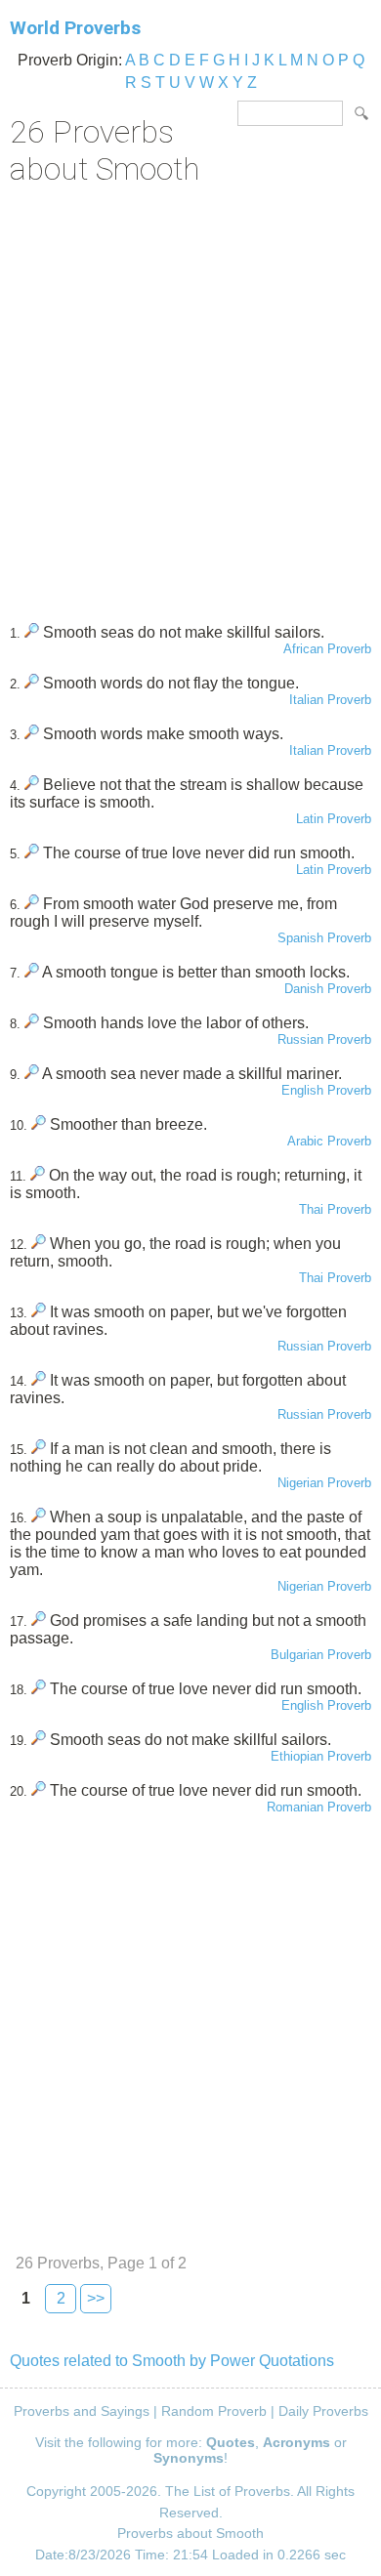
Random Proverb (214, 2411)
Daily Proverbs (323, 2411)
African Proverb (327, 649)
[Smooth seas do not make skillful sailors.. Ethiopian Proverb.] (39, 1740)
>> (96, 2298)
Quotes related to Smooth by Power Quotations (172, 2361)
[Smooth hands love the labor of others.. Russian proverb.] (32, 1023)
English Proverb (326, 1090)
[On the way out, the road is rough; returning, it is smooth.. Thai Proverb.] (38, 1175)
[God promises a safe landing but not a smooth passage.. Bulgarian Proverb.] (39, 1620)
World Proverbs (75, 28)
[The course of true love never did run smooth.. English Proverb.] (39, 1689)
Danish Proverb (328, 989)
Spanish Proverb (324, 938)
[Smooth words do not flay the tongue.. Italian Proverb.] (32, 683)
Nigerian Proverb (324, 1483)
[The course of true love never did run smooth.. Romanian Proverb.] (39, 1790)
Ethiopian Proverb (321, 1756)
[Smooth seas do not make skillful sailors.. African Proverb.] (32, 632)
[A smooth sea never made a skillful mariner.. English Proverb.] (32, 1074)
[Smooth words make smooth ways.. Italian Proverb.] (32, 734)
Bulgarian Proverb (321, 1655)
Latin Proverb (334, 819)
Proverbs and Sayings (82, 2411)
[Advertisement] (190, 397)
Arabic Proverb (329, 1141)
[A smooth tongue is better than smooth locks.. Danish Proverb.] (32, 972)
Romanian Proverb (319, 1807)
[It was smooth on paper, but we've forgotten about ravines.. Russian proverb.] (39, 1312)
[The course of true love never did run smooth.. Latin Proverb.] (32, 853)
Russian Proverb (324, 1039)
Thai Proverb (335, 1209)
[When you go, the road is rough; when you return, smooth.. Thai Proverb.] (39, 1244)
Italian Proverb (330, 700)
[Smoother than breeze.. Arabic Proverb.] (39, 1124)
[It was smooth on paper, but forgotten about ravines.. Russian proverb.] (39, 1380)
